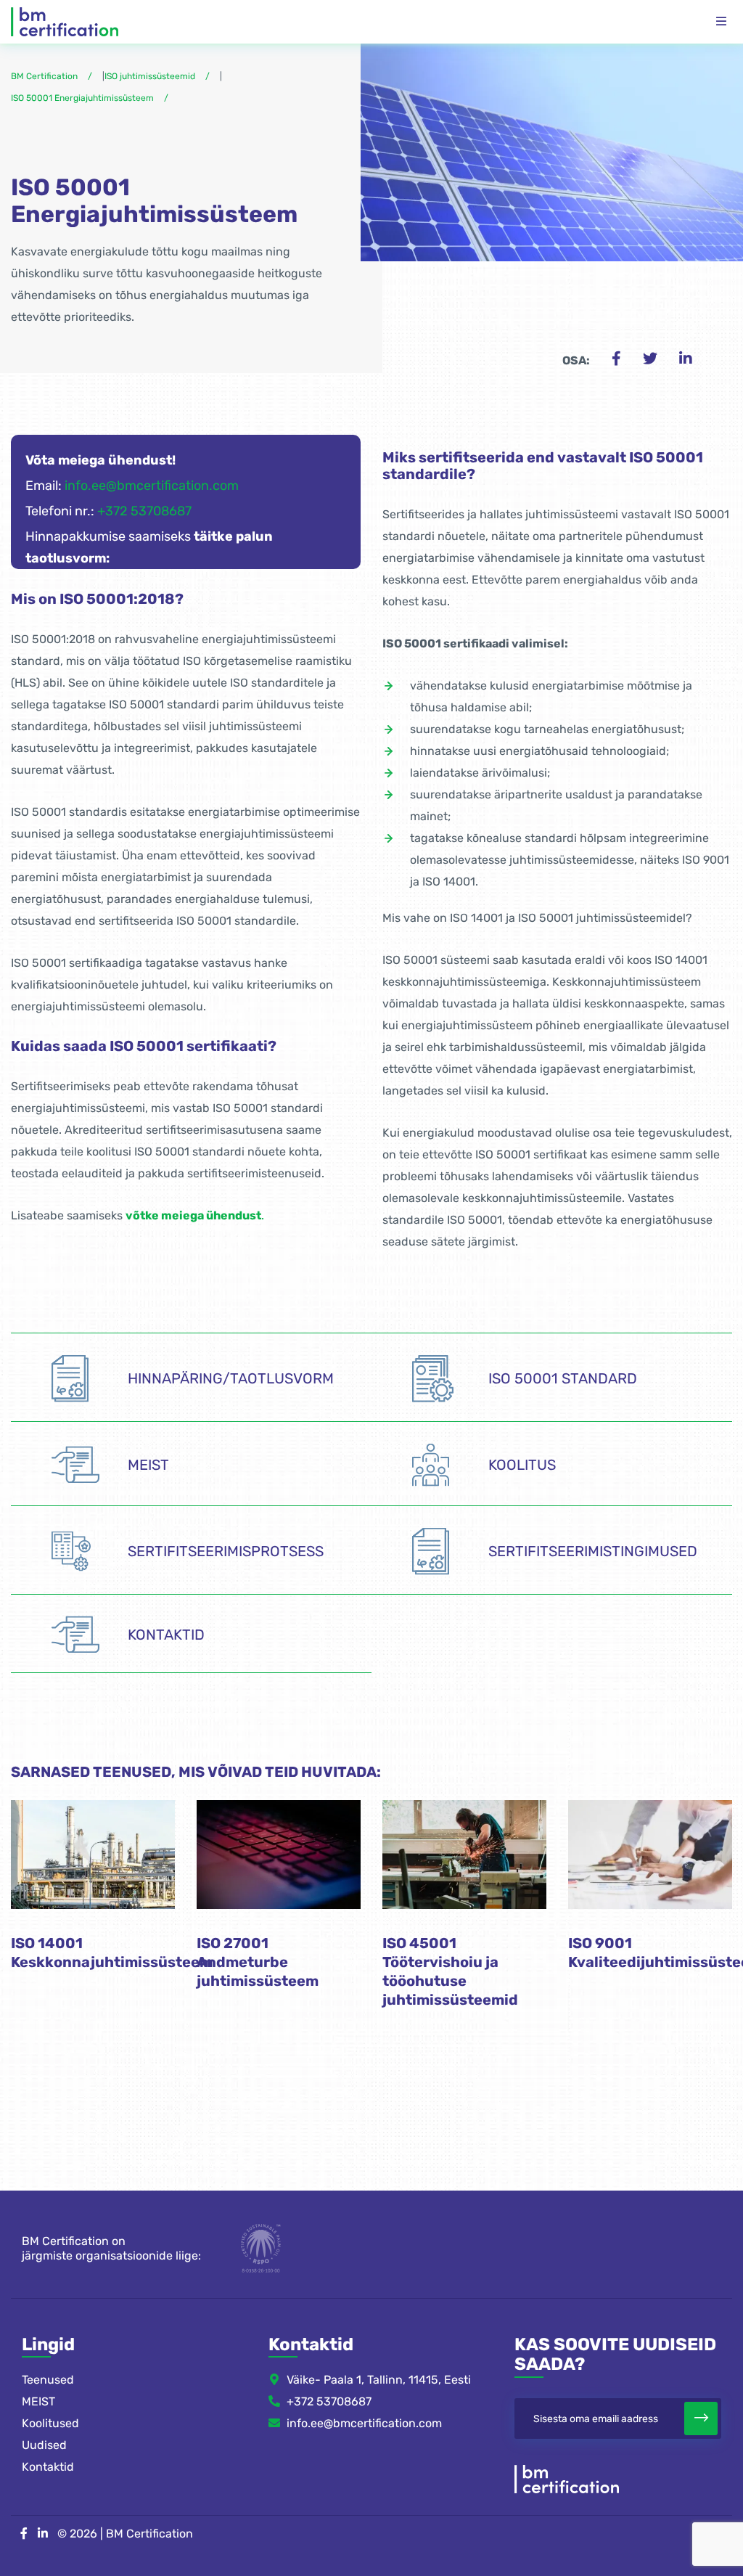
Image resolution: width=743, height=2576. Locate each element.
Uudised (44, 2445)
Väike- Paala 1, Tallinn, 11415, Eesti (379, 2380)
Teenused (48, 2380)
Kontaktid (48, 2467)
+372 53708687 (144, 511)
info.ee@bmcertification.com (152, 486)
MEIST (38, 2401)
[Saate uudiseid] (701, 2418)
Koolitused (50, 2423)
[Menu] (721, 22)
